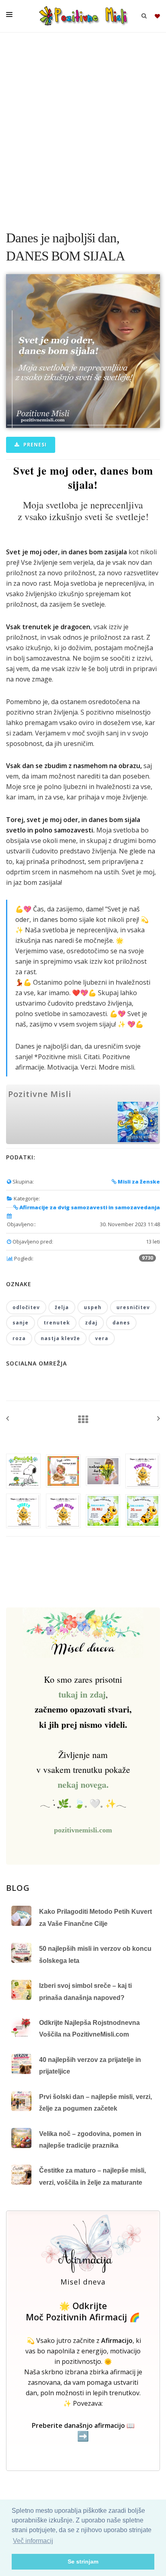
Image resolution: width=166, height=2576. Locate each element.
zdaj (91, 1323)
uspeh (93, 1307)
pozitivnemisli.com (83, 1830)
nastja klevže (60, 1338)
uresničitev (133, 1307)
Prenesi (34, 445)
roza (19, 1338)
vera (102, 1338)
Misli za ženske (138, 1182)
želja (62, 1307)
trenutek (57, 1323)
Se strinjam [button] (83, 2562)
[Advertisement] (83, 127)
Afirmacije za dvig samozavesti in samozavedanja (89, 1207)
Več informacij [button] (33, 2541)
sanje (21, 1323)
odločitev (26, 1307)
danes (121, 1323)
